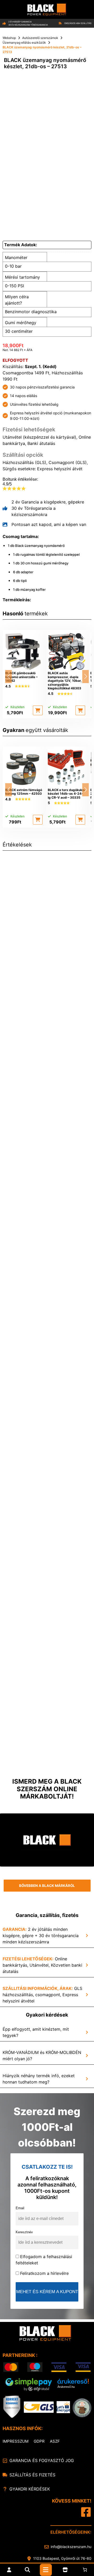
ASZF (55, 2441)
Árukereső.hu (66, 2387)
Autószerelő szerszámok (40, 38)
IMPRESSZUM (16, 2441)
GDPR (39, 2441)
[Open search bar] (27, 2570)
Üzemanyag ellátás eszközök (24, 42)
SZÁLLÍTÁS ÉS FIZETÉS (32, 2475)
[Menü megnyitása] (46, 2570)
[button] (38, 710)
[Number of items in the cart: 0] (85, 2570)
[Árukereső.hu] (73, 2382)
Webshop (9, 38)
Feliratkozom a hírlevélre (44, 2273)
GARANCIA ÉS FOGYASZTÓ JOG (42, 2460)
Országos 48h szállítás (78, 23)
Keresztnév (24, 2232)
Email (20, 2208)
